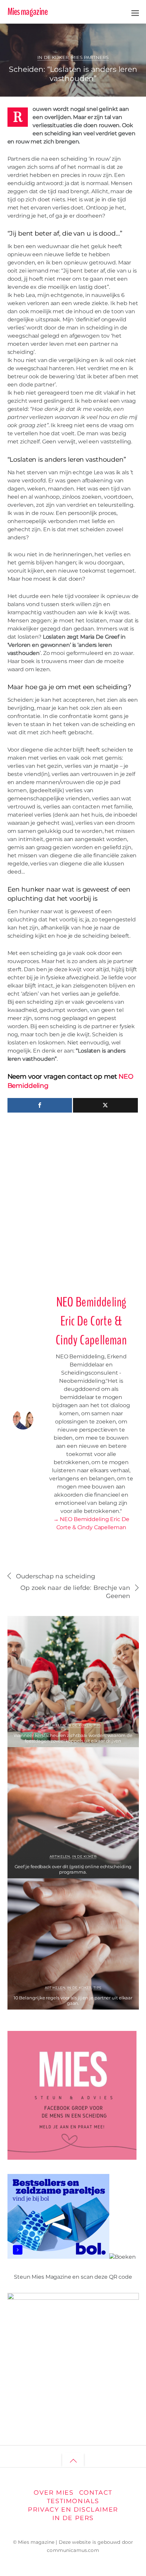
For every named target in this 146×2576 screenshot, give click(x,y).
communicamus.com (73, 2550)
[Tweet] (105, 1105)
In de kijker (53, 57)
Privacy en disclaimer (73, 2509)
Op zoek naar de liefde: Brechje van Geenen (75, 1592)
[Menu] (135, 12)
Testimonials (73, 2501)
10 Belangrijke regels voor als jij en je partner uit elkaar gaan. (73, 2000)
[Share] (40, 1105)
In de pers (73, 2518)
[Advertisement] (73, 1201)
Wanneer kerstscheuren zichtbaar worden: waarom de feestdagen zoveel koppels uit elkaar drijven (73, 1738)
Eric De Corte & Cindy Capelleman (59, 34)
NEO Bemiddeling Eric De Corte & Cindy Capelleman (91, 1321)
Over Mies (53, 2492)
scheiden (117, 42)
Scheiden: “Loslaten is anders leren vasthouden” (73, 74)
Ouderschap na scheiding (56, 1576)
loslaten (96, 42)
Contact (96, 2492)
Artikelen (55, 1725)
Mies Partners (90, 57)
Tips (97, 1725)
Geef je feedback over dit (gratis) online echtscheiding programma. (73, 1869)
